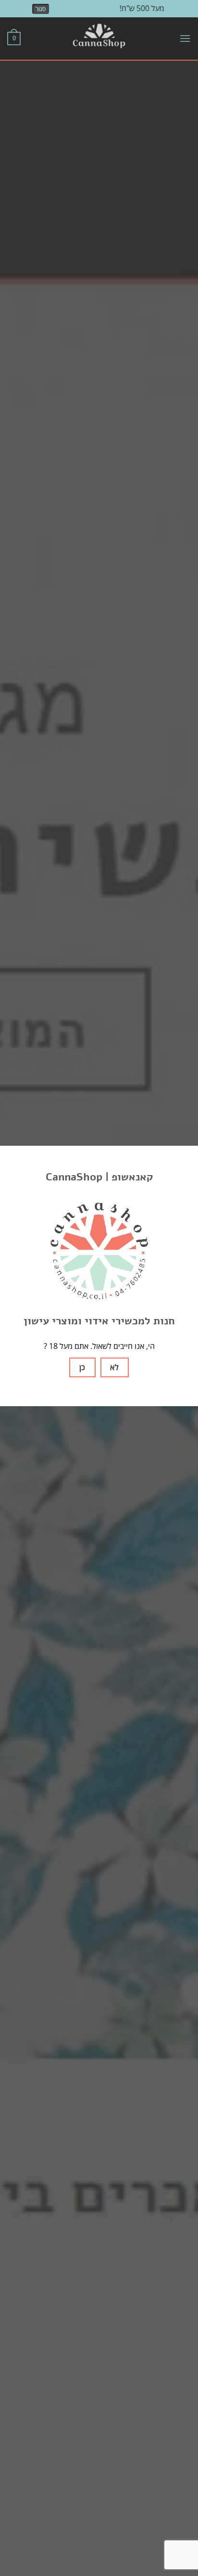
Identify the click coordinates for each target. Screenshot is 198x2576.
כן (82, 1367)
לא (114, 1367)
